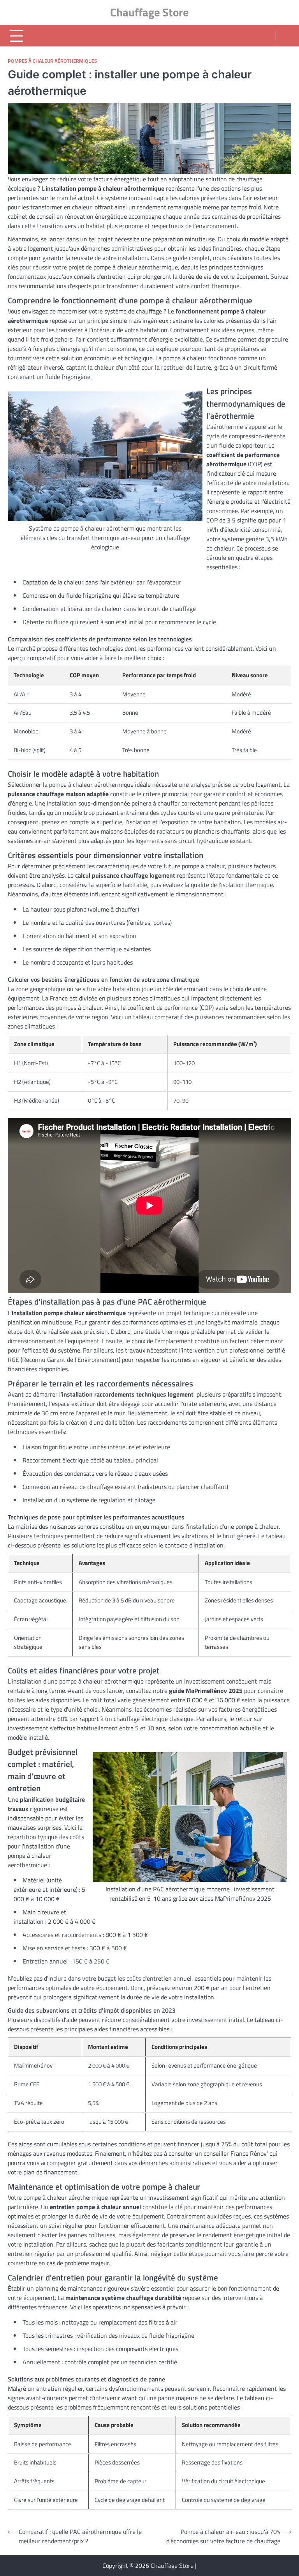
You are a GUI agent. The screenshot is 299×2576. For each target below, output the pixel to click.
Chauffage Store (149, 12)
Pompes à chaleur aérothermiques (52, 61)
